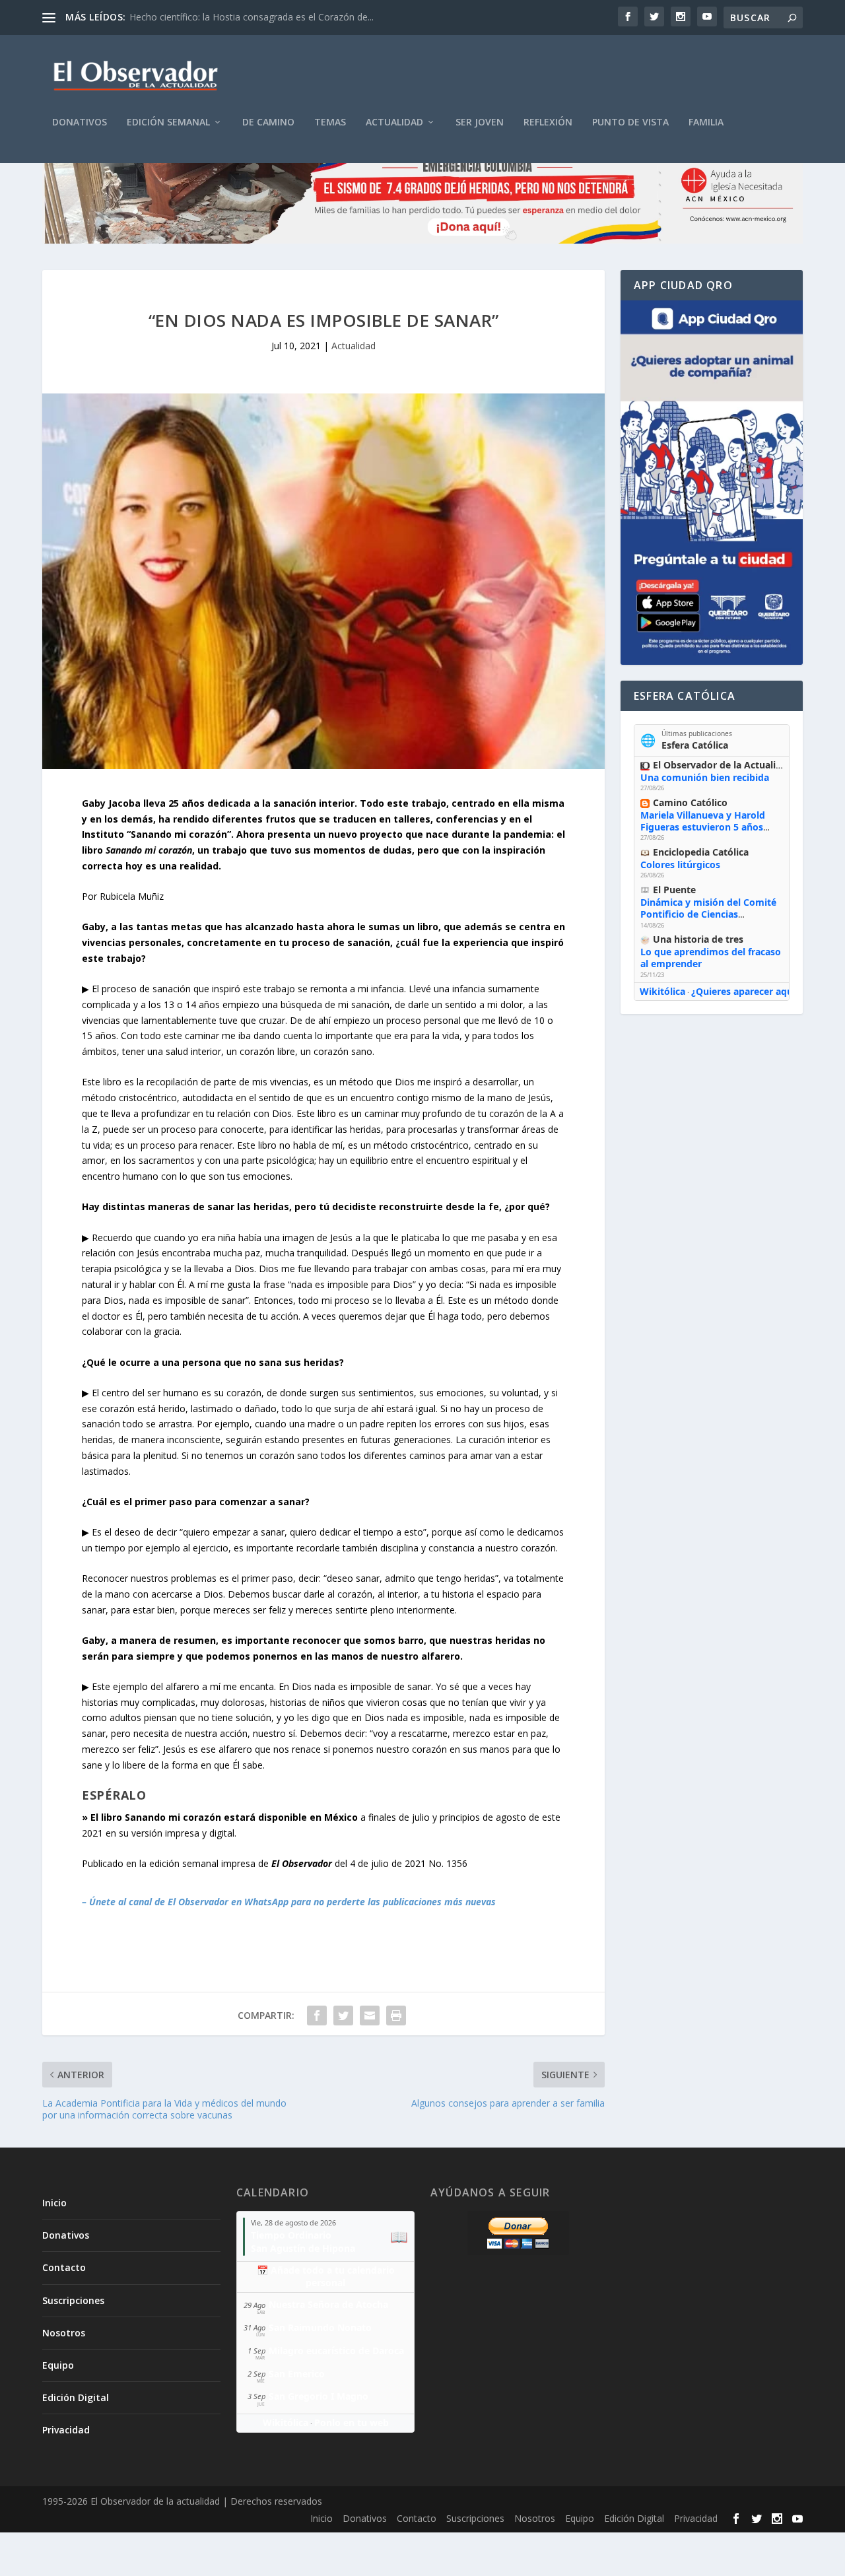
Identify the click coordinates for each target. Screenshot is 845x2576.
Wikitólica (662, 991)
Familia (706, 122)
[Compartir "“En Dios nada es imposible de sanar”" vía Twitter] (343, 2016)
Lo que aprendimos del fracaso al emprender (711, 958)
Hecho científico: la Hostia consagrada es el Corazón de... (252, 17)
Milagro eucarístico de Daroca (336, 2351)
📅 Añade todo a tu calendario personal (326, 2276)
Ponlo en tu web (352, 2423)
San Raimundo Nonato (320, 2327)
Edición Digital (76, 2397)
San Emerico (297, 2374)
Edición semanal (168, 122)
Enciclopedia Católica (701, 852)
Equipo (58, 2365)
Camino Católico (690, 802)
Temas (330, 122)
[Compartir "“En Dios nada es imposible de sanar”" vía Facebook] (317, 2016)
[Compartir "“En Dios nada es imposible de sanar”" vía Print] (396, 2016)
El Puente (674, 890)
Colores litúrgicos (680, 864)
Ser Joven (480, 122)
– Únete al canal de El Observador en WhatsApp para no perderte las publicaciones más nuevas (289, 1902)
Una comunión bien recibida (705, 777)
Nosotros (64, 2333)
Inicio (54, 2203)
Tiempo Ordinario (291, 2235)
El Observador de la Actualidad (723, 765)
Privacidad (66, 2430)
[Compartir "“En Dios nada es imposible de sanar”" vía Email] (370, 2016)
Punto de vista (630, 122)
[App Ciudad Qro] (712, 483)
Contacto (64, 2267)
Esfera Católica (695, 745)
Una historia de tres (698, 939)
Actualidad (394, 122)
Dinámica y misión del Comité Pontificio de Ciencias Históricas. (708, 914)
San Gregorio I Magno (319, 2396)
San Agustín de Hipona (303, 2248)
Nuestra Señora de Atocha (328, 2304)
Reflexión (548, 122)
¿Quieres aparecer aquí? (746, 991)
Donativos (80, 122)
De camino (268, 122)
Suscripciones (73, 2300)
